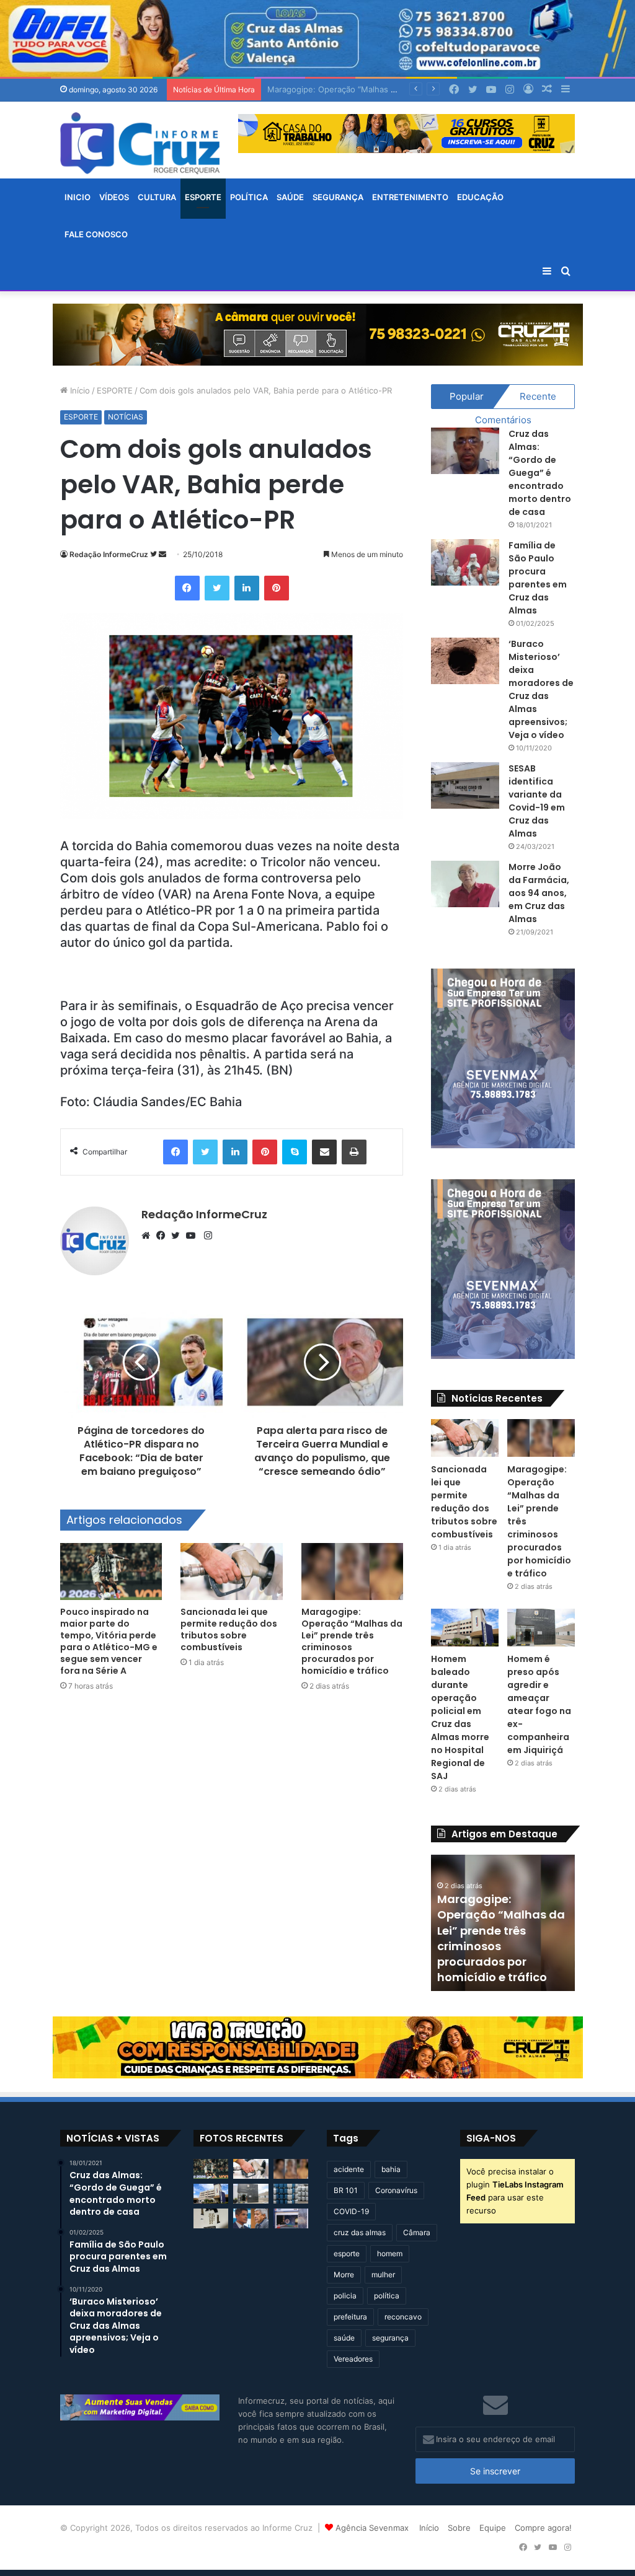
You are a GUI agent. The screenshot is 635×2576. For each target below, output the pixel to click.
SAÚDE (290, 197)
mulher (383, 2275)
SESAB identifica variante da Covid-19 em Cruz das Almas (537, 801)
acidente (349, 2169)
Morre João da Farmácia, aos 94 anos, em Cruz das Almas (539, 893)
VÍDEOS (114, 197)
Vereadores (353, 2359)
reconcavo (403, 2317)
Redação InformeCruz (109, 554)
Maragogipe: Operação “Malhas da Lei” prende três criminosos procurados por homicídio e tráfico (352, 1641)
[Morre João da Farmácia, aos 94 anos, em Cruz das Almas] (465, 884)
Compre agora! (543, 2528)
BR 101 (346, 2190)
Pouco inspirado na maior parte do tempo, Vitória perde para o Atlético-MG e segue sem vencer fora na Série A (109, 1641)
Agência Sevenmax (372, 2528)
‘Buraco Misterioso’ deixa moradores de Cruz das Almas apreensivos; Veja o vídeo (541, 689)
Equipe (493, 2528)
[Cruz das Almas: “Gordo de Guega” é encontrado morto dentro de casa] (465, 451)
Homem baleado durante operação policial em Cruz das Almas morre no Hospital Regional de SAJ (460, 1717)
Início (79, 390)
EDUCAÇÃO (480, 197)
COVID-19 (351, 2211)
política (387, 2296)
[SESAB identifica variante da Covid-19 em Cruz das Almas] (465, 785)
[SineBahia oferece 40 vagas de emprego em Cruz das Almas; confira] (291, 2218)
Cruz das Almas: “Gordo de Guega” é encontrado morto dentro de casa (540, 473)
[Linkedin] (247, 588)
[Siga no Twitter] (154, 554)
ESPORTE (203, 197)
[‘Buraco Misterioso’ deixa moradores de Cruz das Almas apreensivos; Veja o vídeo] (465, 661)
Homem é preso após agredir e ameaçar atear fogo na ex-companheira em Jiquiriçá (539, 1704)
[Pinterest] (277, 588)
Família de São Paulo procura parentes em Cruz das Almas (538, 578)
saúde (344, 2338)
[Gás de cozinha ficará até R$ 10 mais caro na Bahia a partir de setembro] (291, 2194)
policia (345, 2296)
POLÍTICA (249, 197)
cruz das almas (360, 2232)
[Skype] (295, 1152)
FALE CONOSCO (96, 234)
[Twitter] (217, 588)
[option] (508, 1923)
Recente (538, 396)
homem (390, 2253)
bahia (391, 2169)
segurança (390, 2338)
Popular (467, 396)
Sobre (459, 2528)
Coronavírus (396, 2190)
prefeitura (350, 2317)
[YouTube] (193, 1236)
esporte (347, 2253)
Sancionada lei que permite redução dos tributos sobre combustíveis (229, 1629)
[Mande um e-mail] (162, 554)
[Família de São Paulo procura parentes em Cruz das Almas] (465, 562)
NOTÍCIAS (126, 417)
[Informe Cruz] (140, 143)
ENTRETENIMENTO (410, 197)
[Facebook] (187, 588)
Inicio (78, 197)
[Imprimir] (354, 1152)
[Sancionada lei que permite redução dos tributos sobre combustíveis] (231, 1572)
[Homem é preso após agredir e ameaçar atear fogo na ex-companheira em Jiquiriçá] (541, 1628)
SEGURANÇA (338, 197)
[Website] (149, 1236)
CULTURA (157, 197)
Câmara (417, 2232)
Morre (344, 2275)
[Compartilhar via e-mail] (324, 1152)
